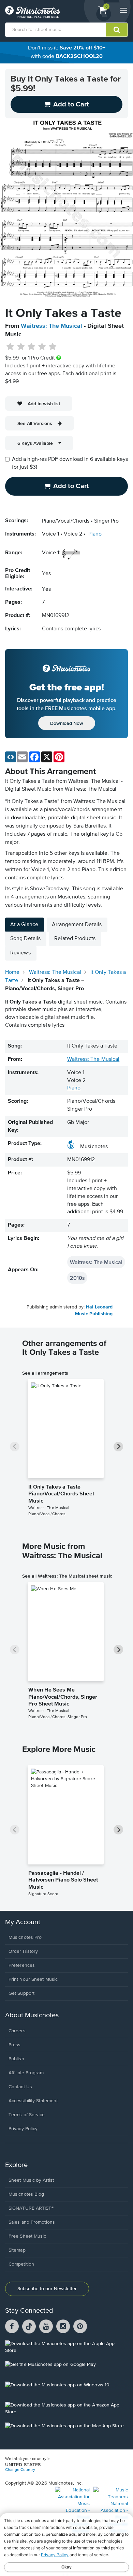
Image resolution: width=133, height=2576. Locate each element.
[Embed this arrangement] (11, 757)
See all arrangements (45, 1373)
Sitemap (17, 2250)
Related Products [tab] (75, 939)
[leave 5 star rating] (52, 347)
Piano (95, 534)
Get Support (21, 1993)
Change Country (20, 2470)
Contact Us (20, 2087)
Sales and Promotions (32, 2222)
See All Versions (35, 423)
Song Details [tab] (25, 939)
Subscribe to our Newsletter (47, 2289)
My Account (23, 1922)
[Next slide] (118, 1447)
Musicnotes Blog (26, 2194)
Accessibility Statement (33, 2101)
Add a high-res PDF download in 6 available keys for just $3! (70, 463)
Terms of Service (27, 2115)
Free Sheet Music (27, 2236)
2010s (77, 1278)
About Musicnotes (32, 2015)
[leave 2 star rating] (21, 347)
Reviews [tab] (20, 953)
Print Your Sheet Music (33, 1979)
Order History (23, 1951)
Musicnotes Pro (25, 1937)
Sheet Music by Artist (31, 2180)
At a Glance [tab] (24, 925)
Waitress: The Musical (51, 326)
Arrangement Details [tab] (77, 925)
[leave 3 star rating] (32, 347)
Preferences (22, 1965)
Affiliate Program (26, 2073)
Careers (17, 2031)
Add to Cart (71, 486)
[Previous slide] (15, 1447)
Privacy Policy (23, 2129)
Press (15, 2045)
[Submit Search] (117, 30)
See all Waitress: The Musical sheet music (67, 1576)
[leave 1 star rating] (10, 347)
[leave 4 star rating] (42, 347)
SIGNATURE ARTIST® (31, 2208)
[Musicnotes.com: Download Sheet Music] (32, 12)
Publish (16, 2059)
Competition (21, 2264)
